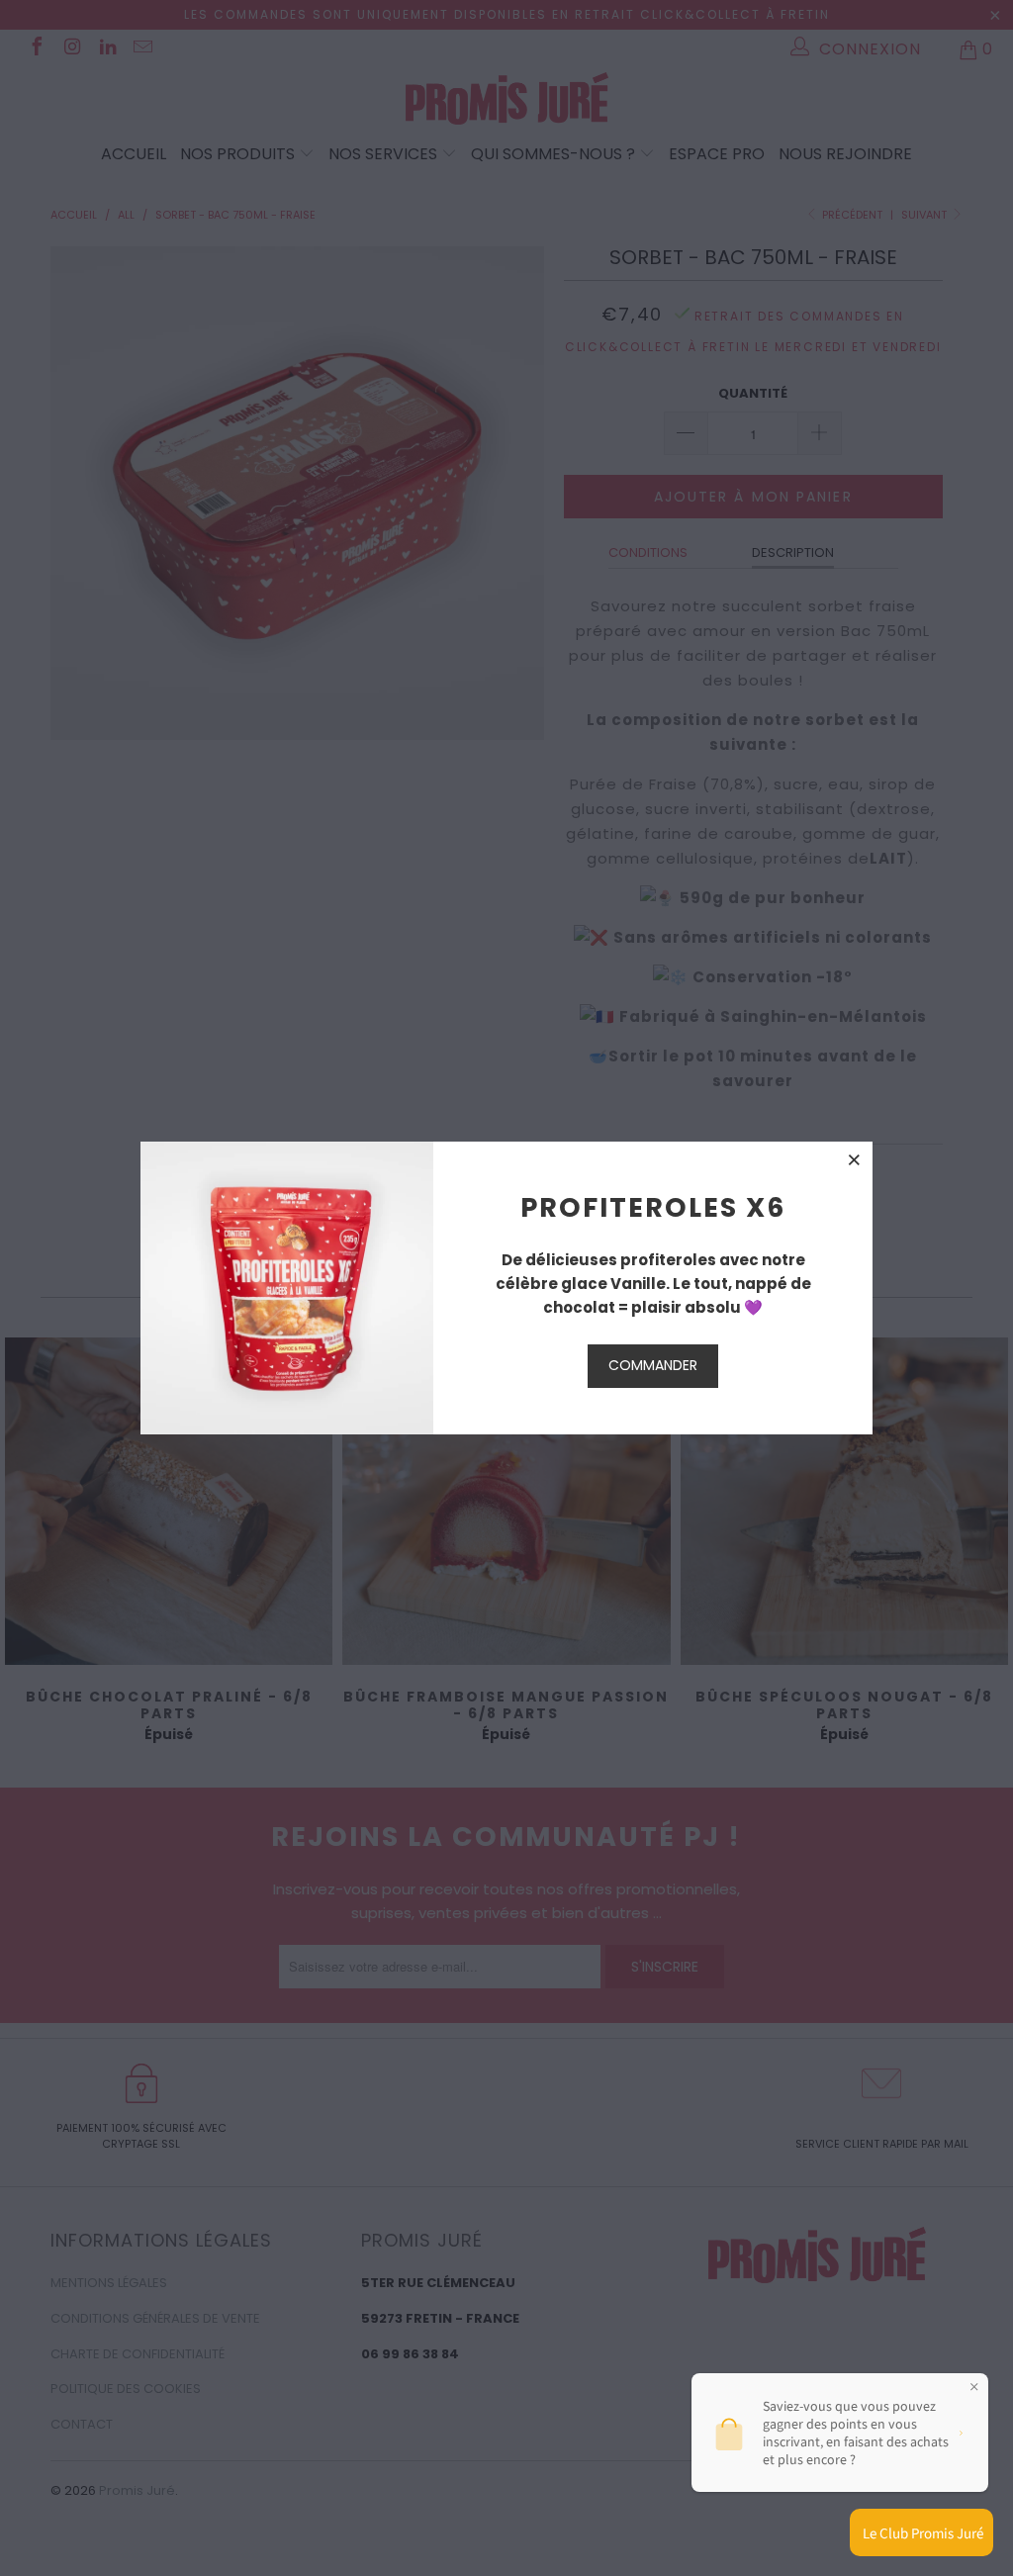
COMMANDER (653, 1365)
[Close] (855, 1159)
